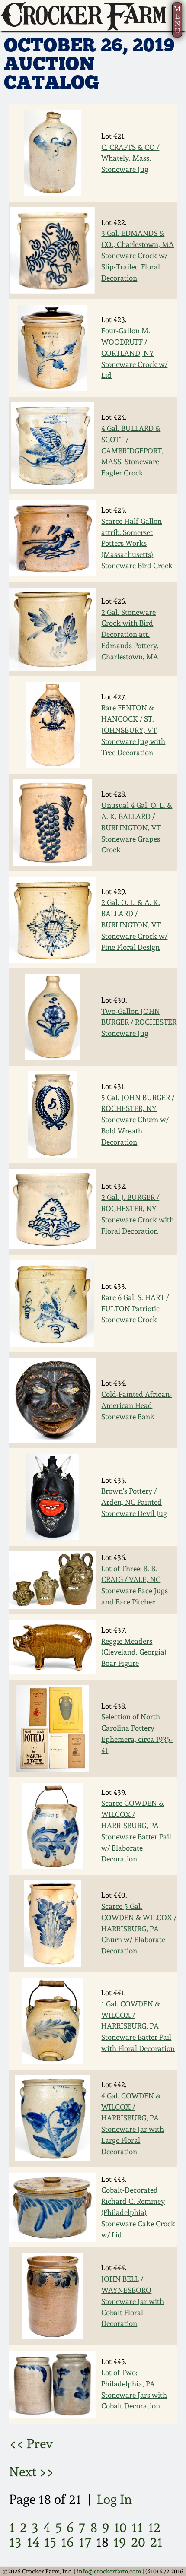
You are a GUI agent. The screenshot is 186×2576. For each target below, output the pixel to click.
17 (85, 2542)
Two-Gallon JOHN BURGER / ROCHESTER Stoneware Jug (139, 1022)
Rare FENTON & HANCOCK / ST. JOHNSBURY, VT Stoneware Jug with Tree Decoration (133, 730)
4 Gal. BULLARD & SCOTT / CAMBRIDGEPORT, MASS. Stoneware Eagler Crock (132, 451)
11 (137, 2527)
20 (138, 2542)
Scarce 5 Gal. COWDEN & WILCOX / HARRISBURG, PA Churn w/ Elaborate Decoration (139, 1929)
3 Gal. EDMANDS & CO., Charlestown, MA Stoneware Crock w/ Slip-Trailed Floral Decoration (138, 255)
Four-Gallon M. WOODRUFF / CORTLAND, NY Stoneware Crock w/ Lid (134, 353)
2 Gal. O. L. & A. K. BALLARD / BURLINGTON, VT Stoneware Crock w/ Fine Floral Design (134, 925)
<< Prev (31, 2444)
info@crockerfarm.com (109, 2571)
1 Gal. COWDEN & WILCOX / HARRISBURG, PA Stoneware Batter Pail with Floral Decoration (138, 2026)
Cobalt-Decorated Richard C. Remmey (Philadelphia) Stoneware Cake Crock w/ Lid (138, 2212)
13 (15, 2542)
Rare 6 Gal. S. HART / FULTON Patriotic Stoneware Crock (135, 1309)
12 (154, 2527)
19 (120, 2542)
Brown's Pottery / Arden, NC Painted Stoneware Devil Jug (134, 1502)
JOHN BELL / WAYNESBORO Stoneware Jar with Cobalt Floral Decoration (133, 2301)
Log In (114, 2499)
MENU (177, 20)
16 (67, 2542)
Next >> (32, 2472)
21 (156, 2542)
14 (33, 2542)
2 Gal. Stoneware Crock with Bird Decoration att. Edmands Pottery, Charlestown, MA (130, 635)
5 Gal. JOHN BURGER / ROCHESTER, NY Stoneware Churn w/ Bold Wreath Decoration (138, 1120)
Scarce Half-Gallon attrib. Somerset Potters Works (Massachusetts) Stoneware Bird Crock (137, 543)
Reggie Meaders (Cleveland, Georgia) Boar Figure (134, 1652)
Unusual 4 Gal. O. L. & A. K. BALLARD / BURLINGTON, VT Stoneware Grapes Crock (137, 828)
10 (120, 2527)
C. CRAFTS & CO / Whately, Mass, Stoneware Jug (130, 158)
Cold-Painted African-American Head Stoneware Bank (136, 1405)
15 (50, 2542)
